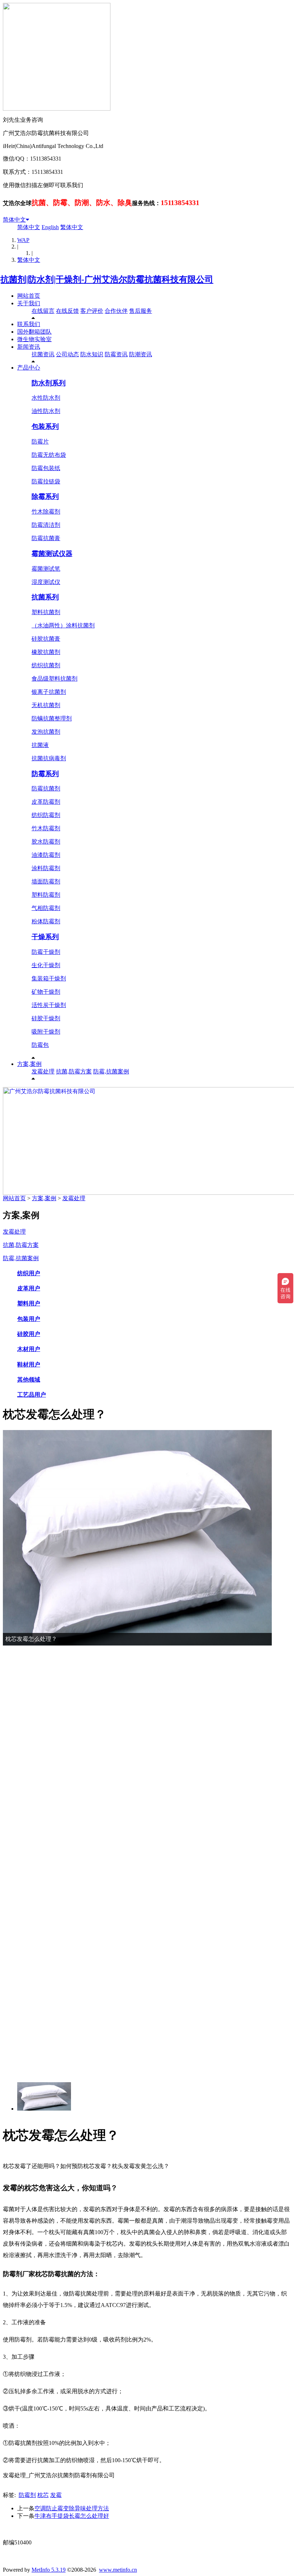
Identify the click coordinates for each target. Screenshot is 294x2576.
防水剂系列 (49, 383)
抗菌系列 (45, 597)
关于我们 (29, 303)
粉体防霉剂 (46, 921)
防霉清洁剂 (46, 525)
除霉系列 (45, 496)
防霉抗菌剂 (46, 788)
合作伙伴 (116, 311)
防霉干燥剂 (46, 952)
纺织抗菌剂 (46, 665)
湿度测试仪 (46, 582)
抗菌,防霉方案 (74, 1071)
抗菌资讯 (43, 354)
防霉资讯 (116, 354)
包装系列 (45, 426)
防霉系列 (45, 774)
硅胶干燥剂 (46, 1018)
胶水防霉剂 (46, 842)
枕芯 (43, 2495)
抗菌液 (40, 745)
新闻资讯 (29, 347)
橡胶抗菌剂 (46, 652)
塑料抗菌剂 (46, 612)
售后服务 (141, 311)
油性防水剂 (46, 411)
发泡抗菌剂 (46, 732)
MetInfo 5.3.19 (49, 2570)
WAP (23, 240)
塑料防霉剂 (46, 895)
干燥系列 (45, 937)
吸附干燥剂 (46, 1032)
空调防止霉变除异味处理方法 (72, 2508)
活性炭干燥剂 (49, 1005)
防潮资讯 (141, 354)
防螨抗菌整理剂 (52, 718)
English (50, 227)
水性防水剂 (46, 398)
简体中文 (14, 220)
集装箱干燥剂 (49, 978)
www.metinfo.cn (118, 2570)
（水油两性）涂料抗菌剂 (63, 625)
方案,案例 (29, 1064)
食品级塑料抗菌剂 (54, 679)
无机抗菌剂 (46, 705)
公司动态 (67, 354)
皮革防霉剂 (46, 802)
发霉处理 (43, 1071)
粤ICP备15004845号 (216, 2529)
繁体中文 (72, 227)
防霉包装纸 (46, 468)
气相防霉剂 (46, 908)
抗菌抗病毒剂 (49, 758)
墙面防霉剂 (46, 881)
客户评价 (92, 311)
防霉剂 (27, 2495)
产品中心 (29, 368)
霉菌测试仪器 (52, 554)
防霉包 (40, 1045)
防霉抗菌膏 (46, 538)
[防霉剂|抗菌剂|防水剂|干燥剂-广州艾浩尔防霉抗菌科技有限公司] (108, 279)
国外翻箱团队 (34, 332)
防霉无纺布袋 (49, 455)
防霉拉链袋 (46, 481)
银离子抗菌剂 (49, 692)
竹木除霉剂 (46, 512)
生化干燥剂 (46, 965)
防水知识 (92, 354)
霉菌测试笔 (46, 569)
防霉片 (40, 442)
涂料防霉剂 (46, 868)
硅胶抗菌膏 (46, 639)
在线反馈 (67, 311)
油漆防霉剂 (46, 855)
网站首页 (29, 296)
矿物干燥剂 (46, 992)
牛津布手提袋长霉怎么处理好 (72, 2516)
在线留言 (43, 311)
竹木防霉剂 (46, 828)
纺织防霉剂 (46, 815)
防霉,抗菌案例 (111, 1071)
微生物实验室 (34, 339)
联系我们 (29, 324)
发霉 (56, 2495)
